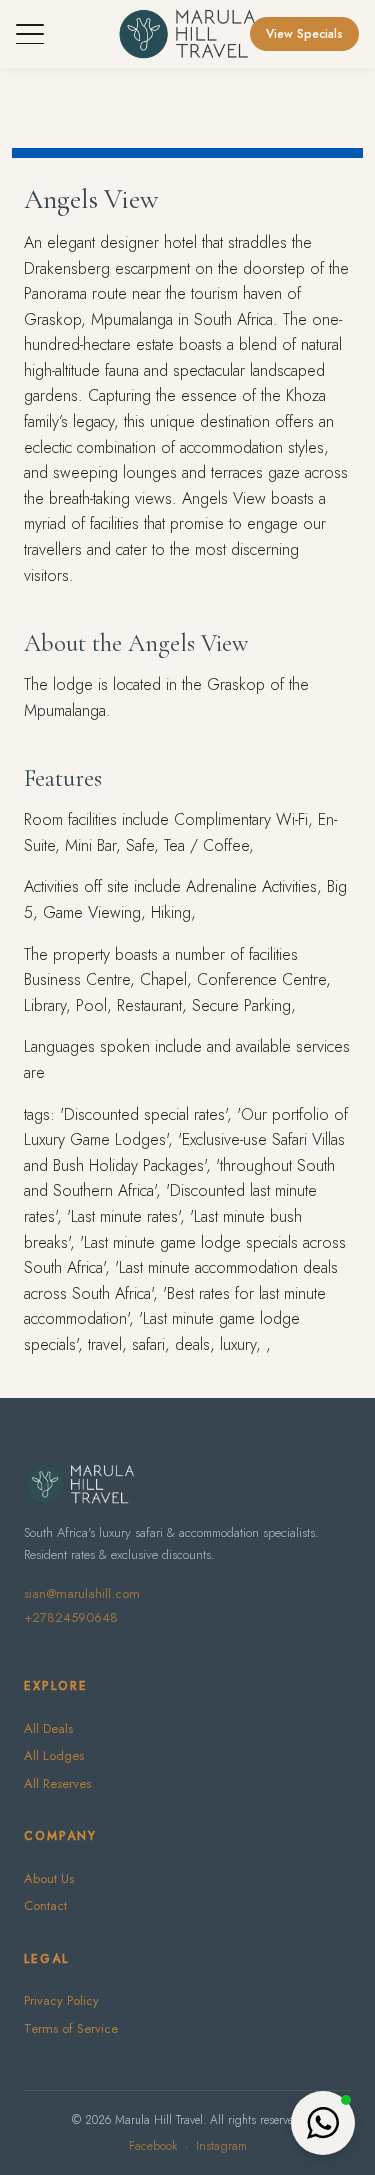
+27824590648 (71, 1617)
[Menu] (30, 34)
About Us (49, 1878)
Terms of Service (71, 2028)
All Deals (48, 1728)
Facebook (153, 2146)
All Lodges (54, 1755)
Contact (45, 1905)
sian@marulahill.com (82, 1593)
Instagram (221, 2146)
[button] (323, 2123)
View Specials (304, 34)
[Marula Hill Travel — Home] (187, 34)
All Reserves (57, 1783)
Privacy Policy (61, 2000)
